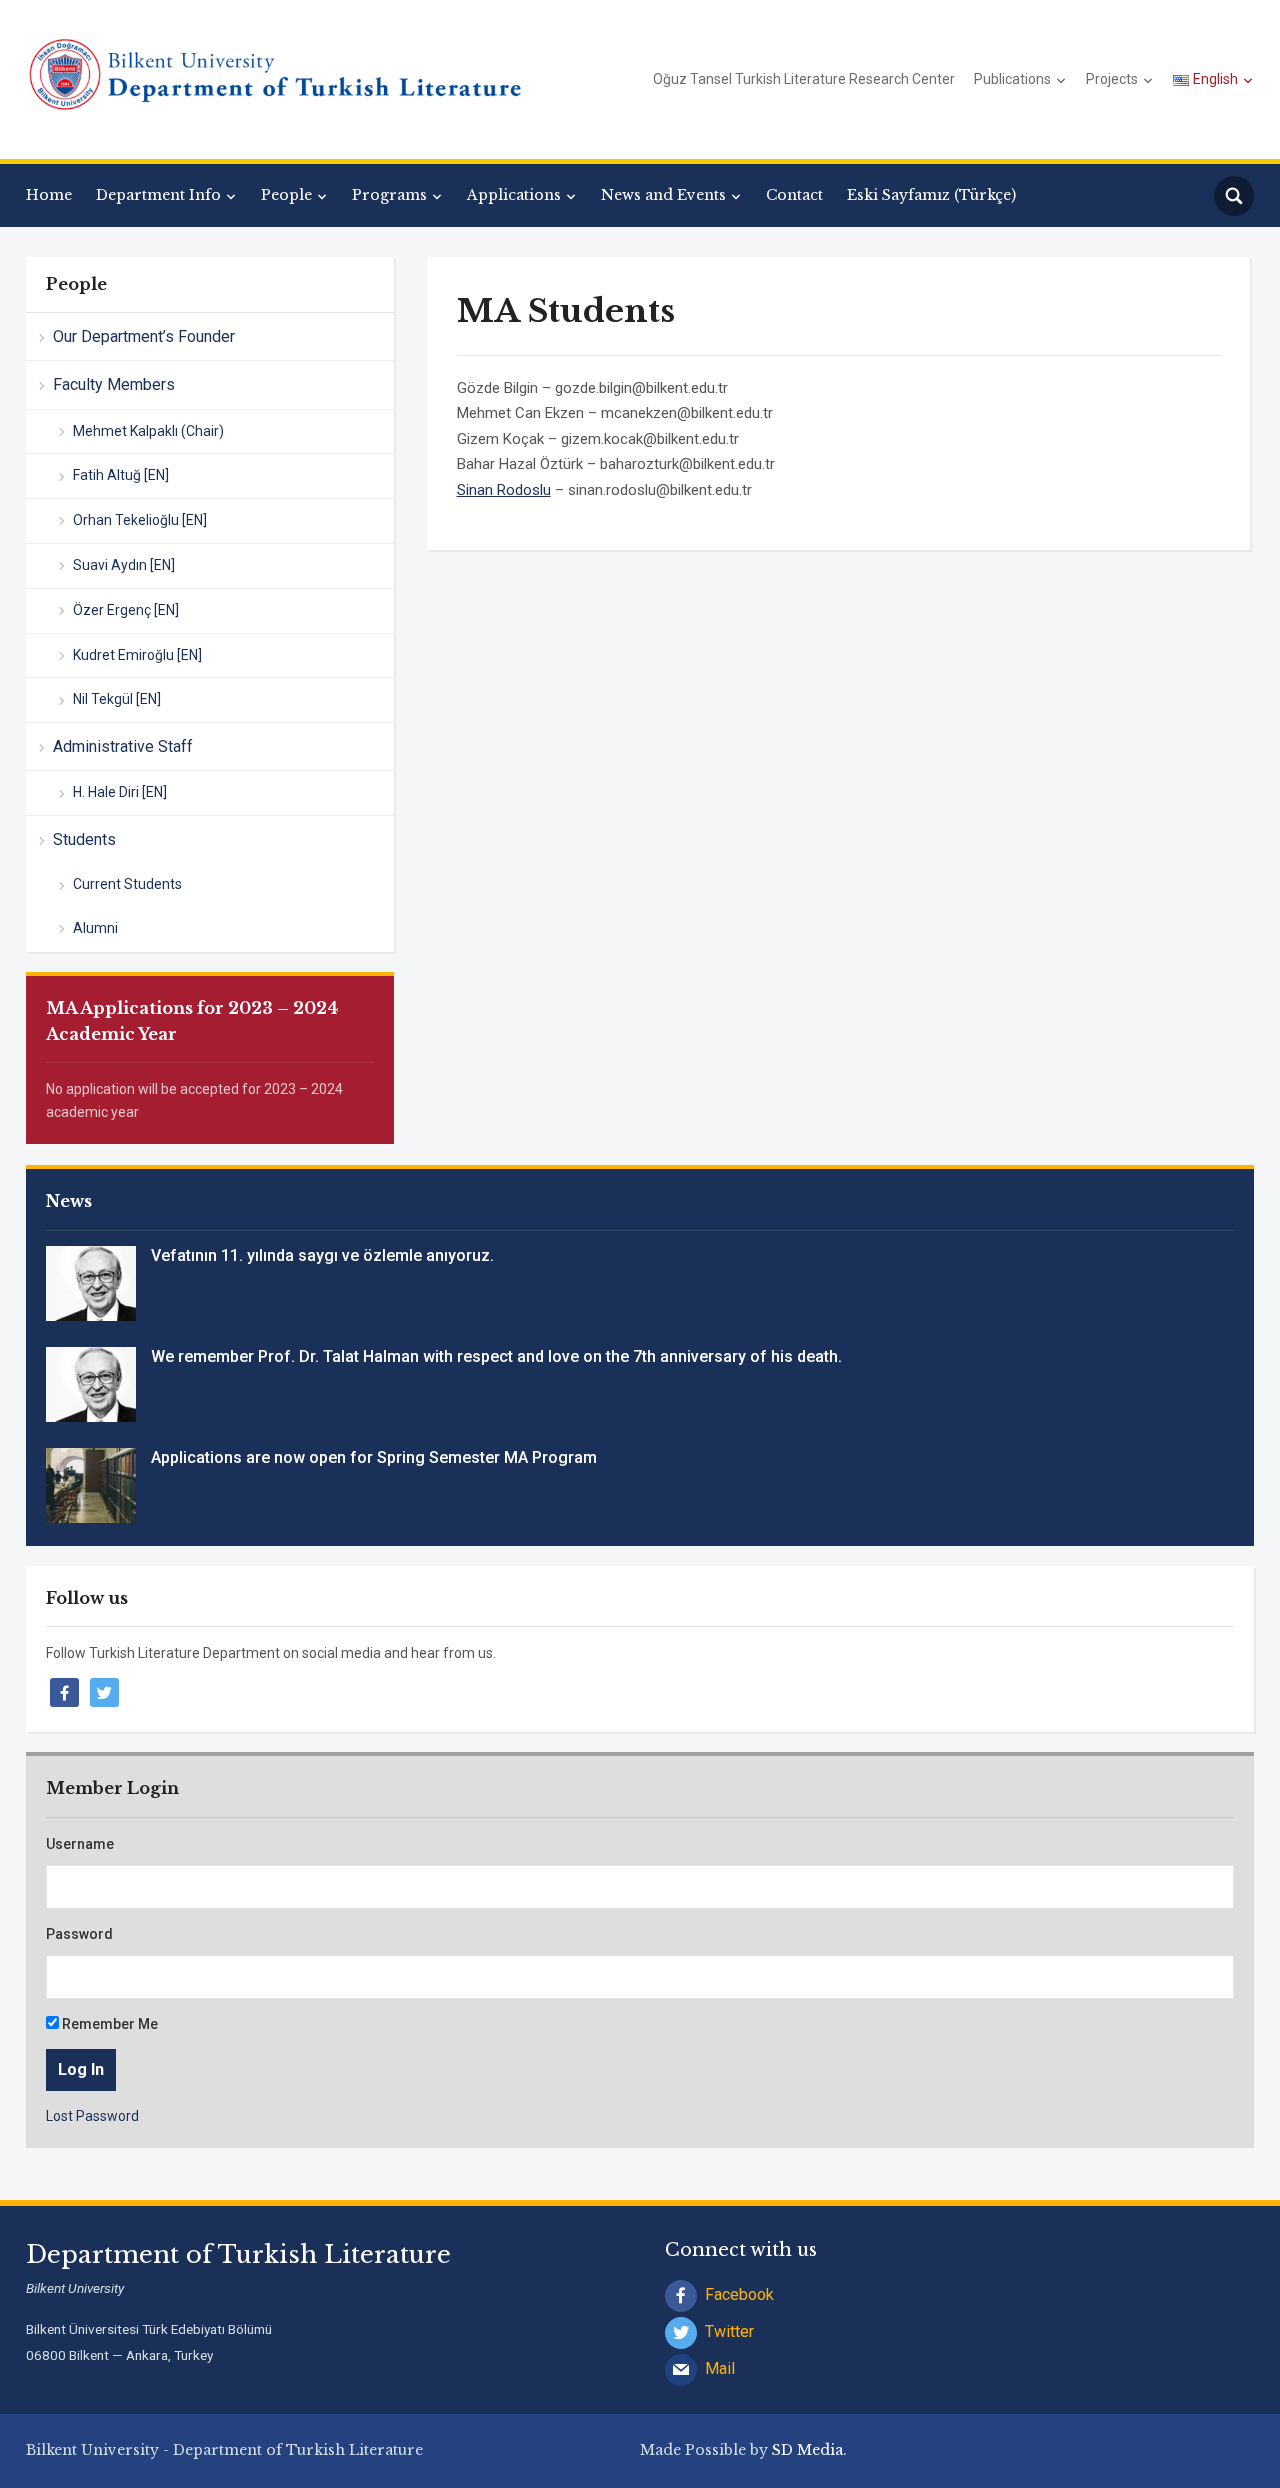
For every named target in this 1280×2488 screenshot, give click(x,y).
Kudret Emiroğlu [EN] (137, 655)
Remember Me (108, 2024)
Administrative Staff (123, 746)
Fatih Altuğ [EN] (121, 475)
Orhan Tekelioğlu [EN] (140, 520)
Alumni (95, 928)
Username (80, 1844)
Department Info (158, 195)
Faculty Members (114, 384)
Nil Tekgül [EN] (117, 699)
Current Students (127, 884)
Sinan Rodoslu (504, 490)
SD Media (807, 2450)
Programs (389, 195)
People (286, 195)
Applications (514, 195)
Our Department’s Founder (144, 336)
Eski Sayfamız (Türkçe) (931, 195)
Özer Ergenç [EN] (126, 610)
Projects (1112, 79)
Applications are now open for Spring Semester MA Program (374, 1457)
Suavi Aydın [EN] (124, 565)
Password (79, 1934)
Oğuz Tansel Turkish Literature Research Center (804, 79)
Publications (1012, 79)
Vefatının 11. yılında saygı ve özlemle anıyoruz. (322, 1255)
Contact (794, 195)
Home (49, 195)
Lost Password (92, 2116)
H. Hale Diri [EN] (120, 792)
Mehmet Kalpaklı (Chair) (148, 431)
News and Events (663, 195)
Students (84, 839)
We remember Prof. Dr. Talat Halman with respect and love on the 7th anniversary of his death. (496, 1356)
